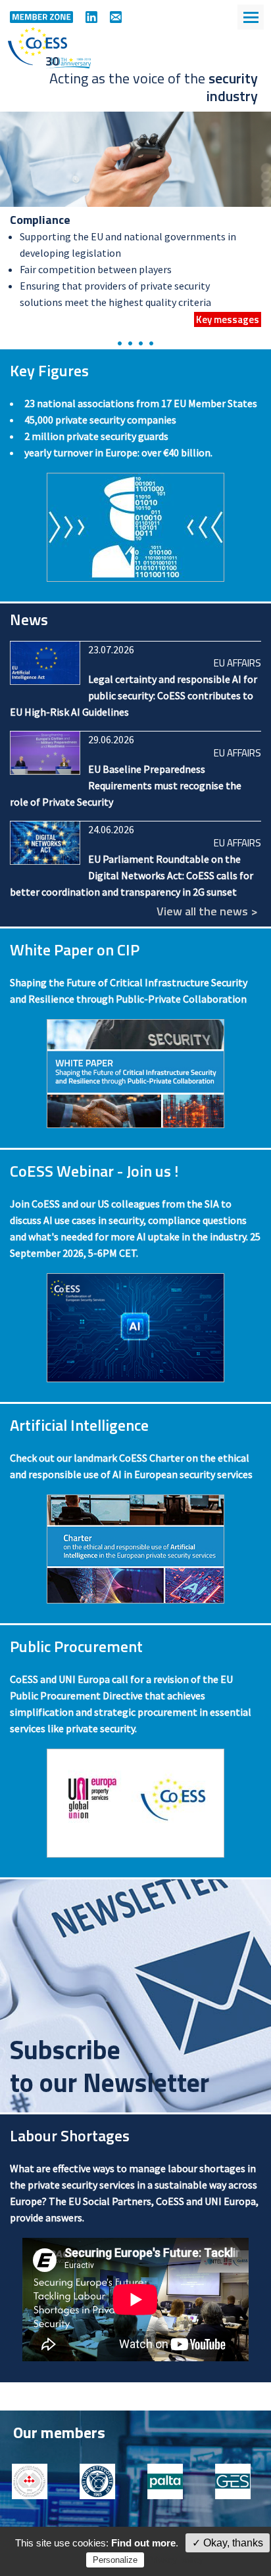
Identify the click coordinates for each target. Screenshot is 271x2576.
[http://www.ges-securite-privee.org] (236, 2481)
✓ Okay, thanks (228, 2543)
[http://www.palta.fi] (169, 2481)
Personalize (115, 2560)
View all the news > (207, 911)
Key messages (228, 319)
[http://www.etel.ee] (101, 2481)
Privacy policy (175, 2560)
